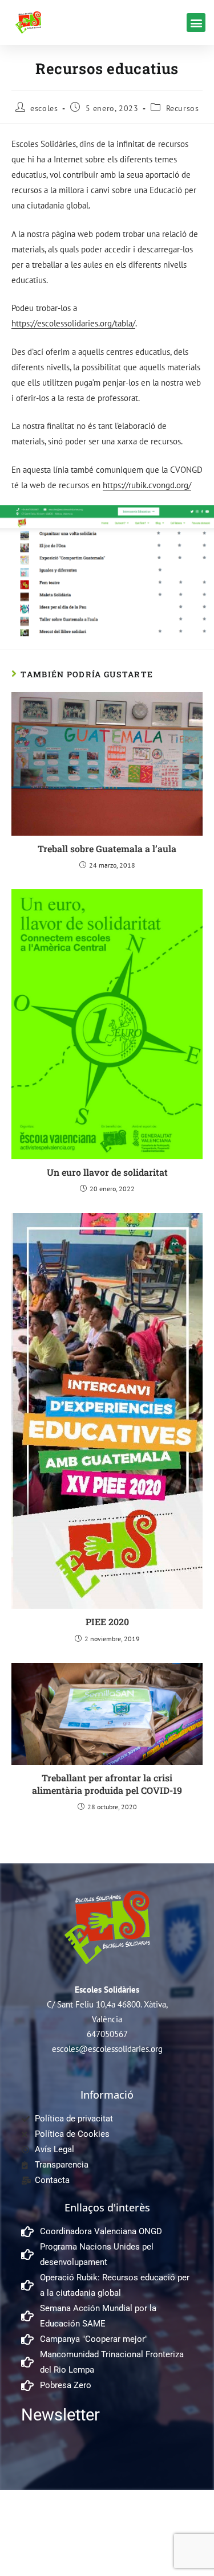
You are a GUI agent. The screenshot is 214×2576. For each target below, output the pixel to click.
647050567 (107, 2034)
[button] (196, 23)
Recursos (183, 108)
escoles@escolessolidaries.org (107, 2049)
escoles (44, 108)
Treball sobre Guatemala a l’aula (107, 849)
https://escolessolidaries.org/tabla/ (73, 323)
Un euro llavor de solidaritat (107, 1172)
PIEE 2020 (107, 1622)
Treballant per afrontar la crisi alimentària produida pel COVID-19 (107, 1784)
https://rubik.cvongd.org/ (147, 485)
